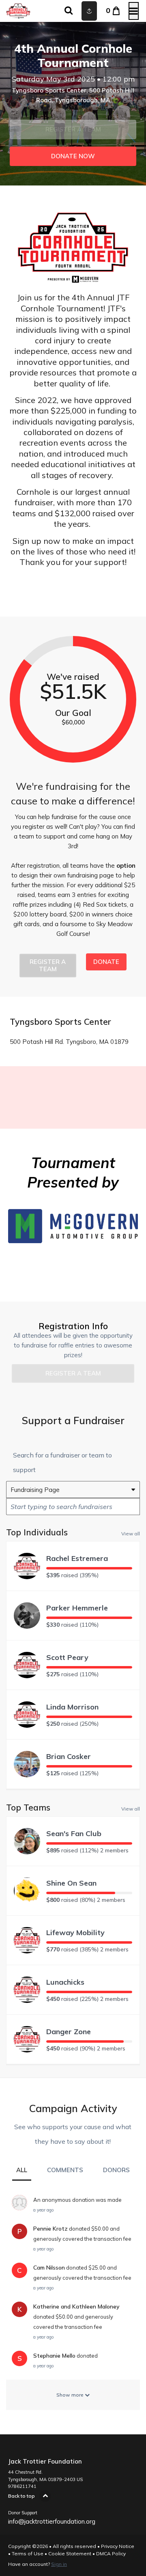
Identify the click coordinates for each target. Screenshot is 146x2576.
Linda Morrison (72, 1707)
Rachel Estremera (77, 1558)
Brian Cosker (69, 1756)
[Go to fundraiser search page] (69, 11)
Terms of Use (28, 2553)
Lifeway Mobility (75, 1933)
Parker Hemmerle (77, 1608)
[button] (73, 129)
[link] (73, 156)
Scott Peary (67, 1657)
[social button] (89, 11)
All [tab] (22, 2170)
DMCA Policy (111, 2553)
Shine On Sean (71, 1883)
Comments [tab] (65, 2170)
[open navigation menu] (134, 11)
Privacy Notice (118, 2546)
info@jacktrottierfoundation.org (52, 2521)
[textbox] (73, 1507)
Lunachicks (65, 1982)
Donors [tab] (116, 2170)
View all (131, 1533)
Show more (71, 2395)
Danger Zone (69, 2032)
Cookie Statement (70, 2553)
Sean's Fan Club (74, 1833)
